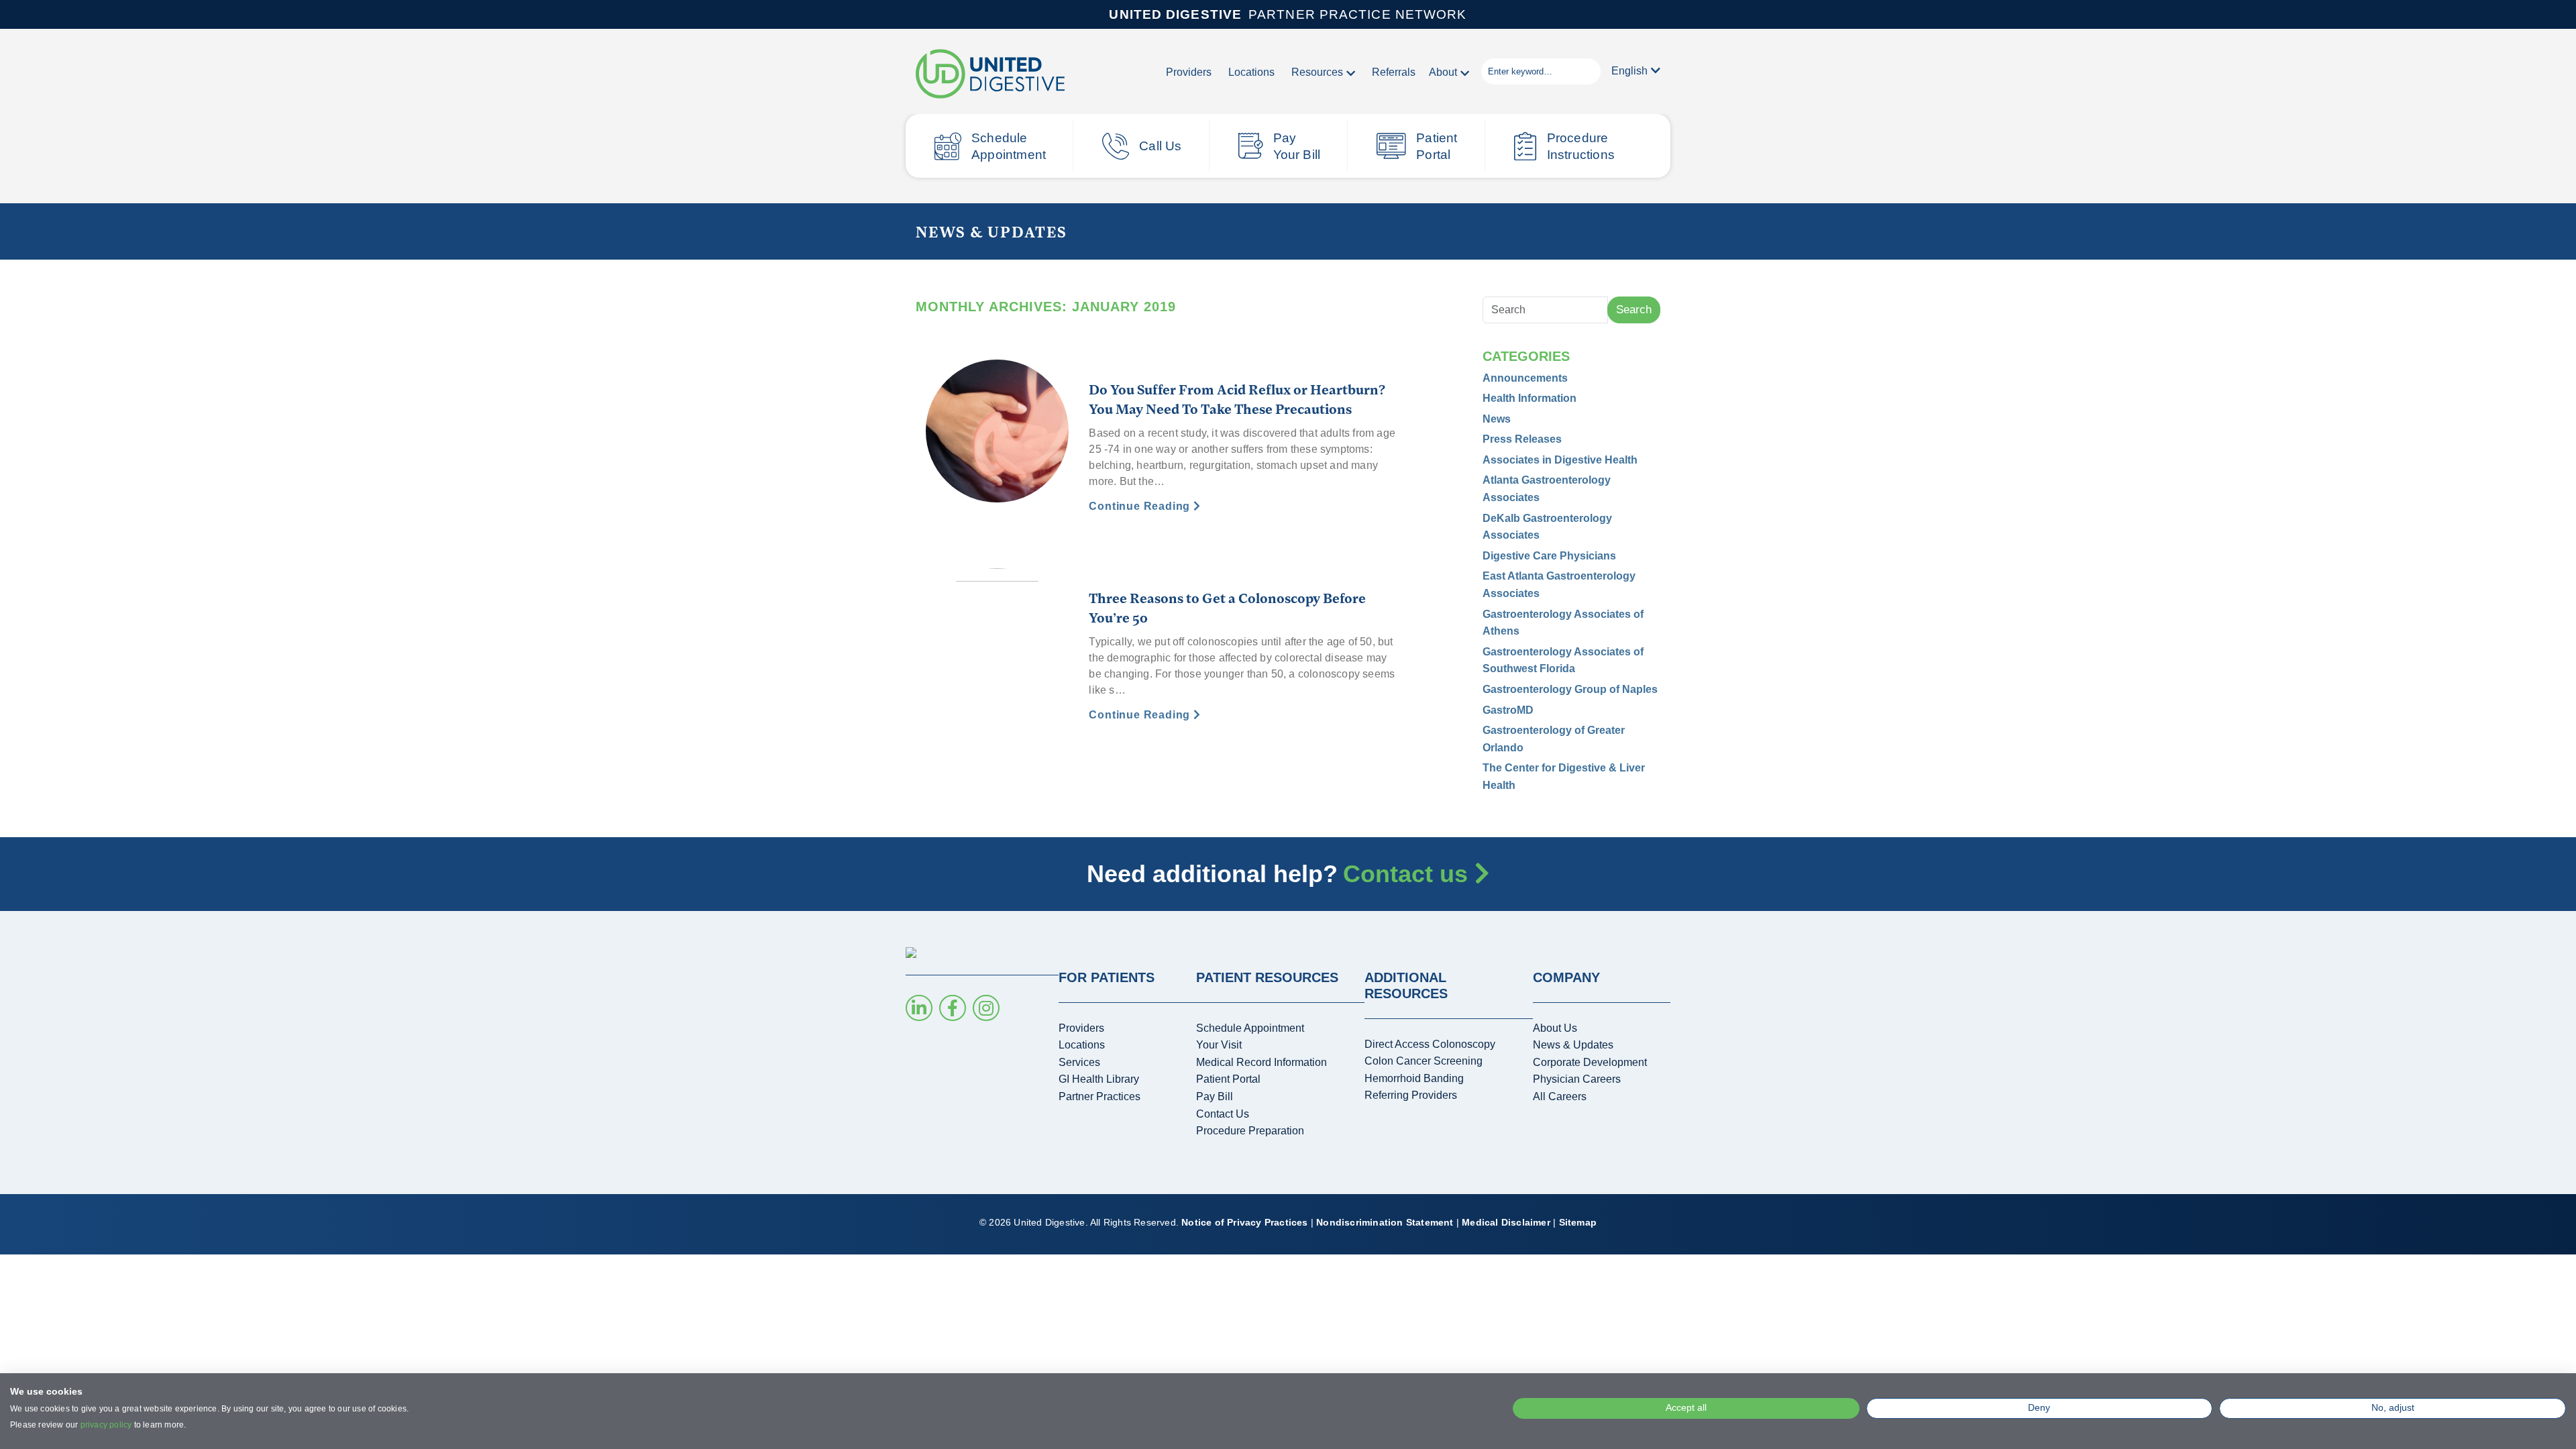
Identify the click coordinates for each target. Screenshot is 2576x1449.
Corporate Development (1590, 1062)
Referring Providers (1411, 1095)
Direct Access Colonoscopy (1430, 1044)
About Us (1555, 1028)
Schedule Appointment (1009, 146)
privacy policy (106, 1425)
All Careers (1560, 1096)
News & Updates (1573, 1045)
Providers (1189, 72)
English (1629, 71)
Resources (1317, 72)
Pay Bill (1215, 1096)
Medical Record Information (1262, 1062)
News (1497, 419)
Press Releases (1522, 439)
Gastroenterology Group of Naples (1570, 689)
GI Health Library (1099, 1079)
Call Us (1160, 146)
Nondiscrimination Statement (1385, 1222)
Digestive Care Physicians (1549, 556)
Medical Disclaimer (1506, 1222)
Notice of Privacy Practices (1244, 1222)
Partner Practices (1099, 1096)
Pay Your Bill (1297, 146)
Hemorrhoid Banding (1414, 1078)
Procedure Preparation (1250, 1131)
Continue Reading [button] (1141, 506)
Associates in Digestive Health (1560, 460)
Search (1634, 310)
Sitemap (1578, 1222)
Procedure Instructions (1581, 146)
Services (1079, 1062)
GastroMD (1508, 710)
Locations (1251, 72)
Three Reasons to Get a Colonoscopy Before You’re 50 (1227, 607)
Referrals (1394, 72)
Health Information (1529, 398)
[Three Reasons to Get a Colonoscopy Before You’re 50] (997, 639)
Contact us (1409, 874)
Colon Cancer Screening (1424, 1061)
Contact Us (1223, 1114)
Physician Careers (1577, 1079)
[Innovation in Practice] (990, 75)
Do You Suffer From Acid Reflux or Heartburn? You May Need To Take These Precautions (1237, 399)
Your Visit (1219, 1045)
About (1443, 72)
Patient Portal (1437, 146)
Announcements (1525, 378)
